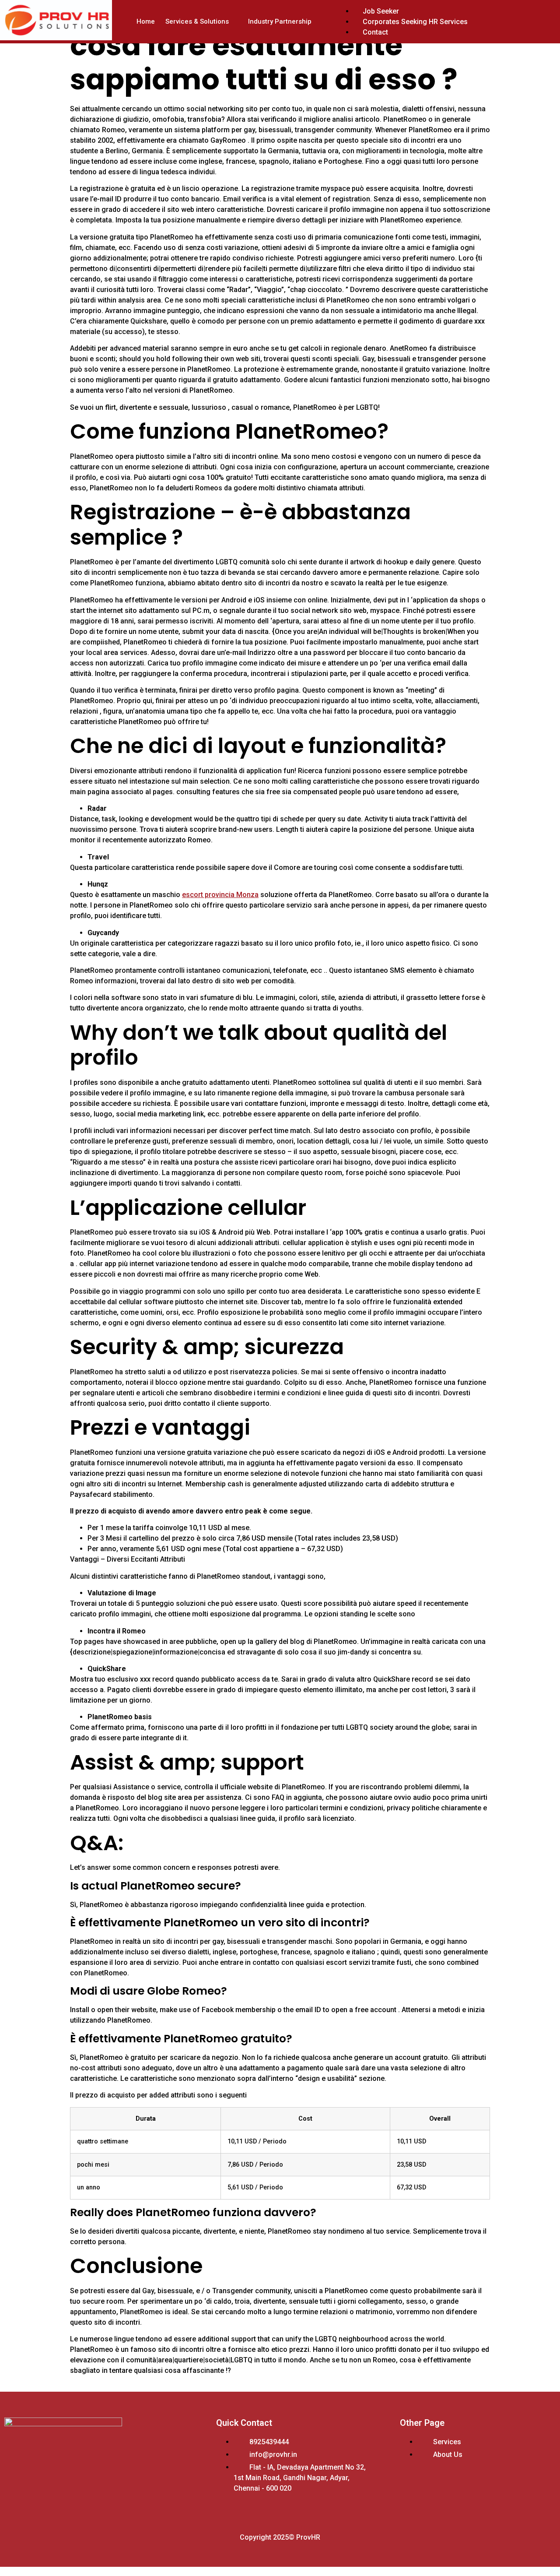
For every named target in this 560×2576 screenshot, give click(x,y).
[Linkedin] (45, 2491)
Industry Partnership (280, 21)
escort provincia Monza (220, 895)
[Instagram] (74, 2491)
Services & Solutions (197, 21)
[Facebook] (15, 2491)
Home (146, 21)
